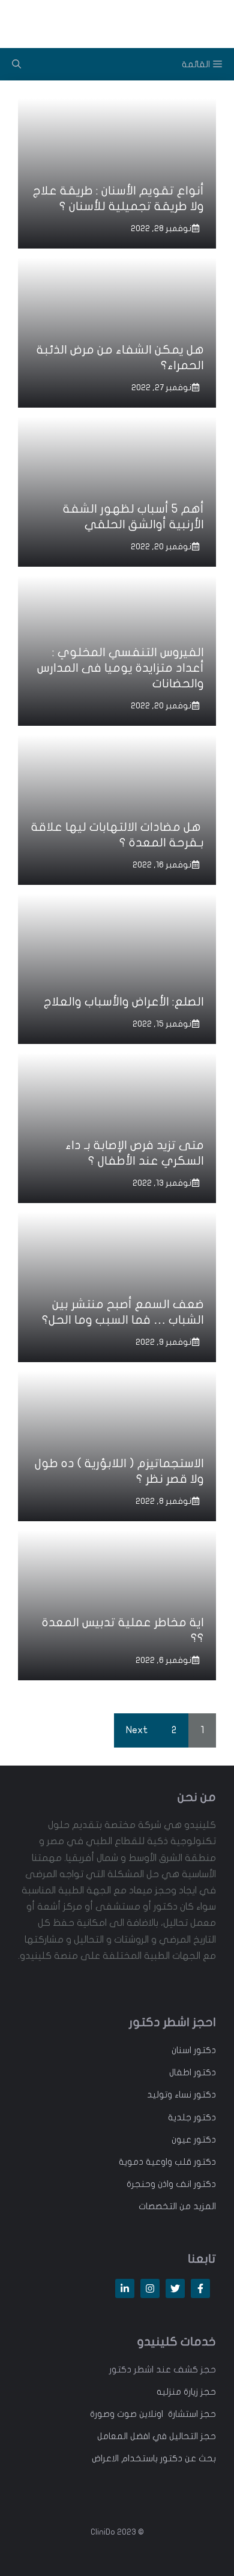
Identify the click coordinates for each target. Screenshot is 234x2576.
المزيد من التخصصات (177, 2206)
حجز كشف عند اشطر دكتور (163, 2369)
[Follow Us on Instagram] (150, 2288)
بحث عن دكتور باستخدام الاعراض (154, 2458)
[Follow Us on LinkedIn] (125, 2288)
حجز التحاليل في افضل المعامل (157, 2436)
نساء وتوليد (169, 2095)
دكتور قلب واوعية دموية (167, 2162)
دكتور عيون (194, 2140)
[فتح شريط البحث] (16, 64)
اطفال (180, 2072)
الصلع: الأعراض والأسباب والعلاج (124, 1002)
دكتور (204, 2050)
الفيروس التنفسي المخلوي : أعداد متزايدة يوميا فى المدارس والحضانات (121, 668)
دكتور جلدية (192, 2117)
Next (137, 1730)
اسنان (181, 2050)
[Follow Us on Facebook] (200, 2288)
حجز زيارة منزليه (186, 2392)
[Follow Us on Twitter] (175, 2288)
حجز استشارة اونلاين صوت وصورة (153, 2414)
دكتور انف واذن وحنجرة (171, 2184)
